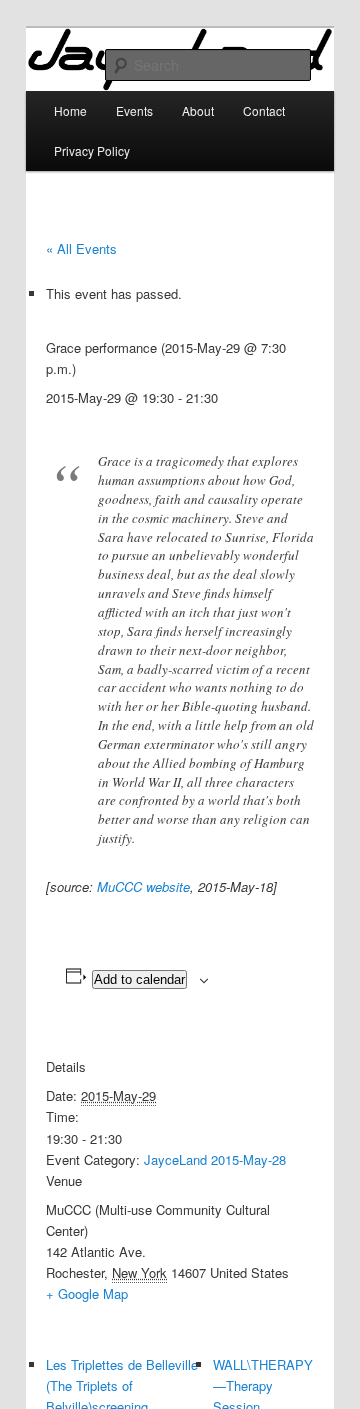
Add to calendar (139, 979)
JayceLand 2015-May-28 (215, 1159)
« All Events (81, 248)
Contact (264, 110)
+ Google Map (87, 1293)
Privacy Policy (92, 150)
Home (70, 110)
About (198, 110)
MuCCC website (143, 886)
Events (134, 110)
